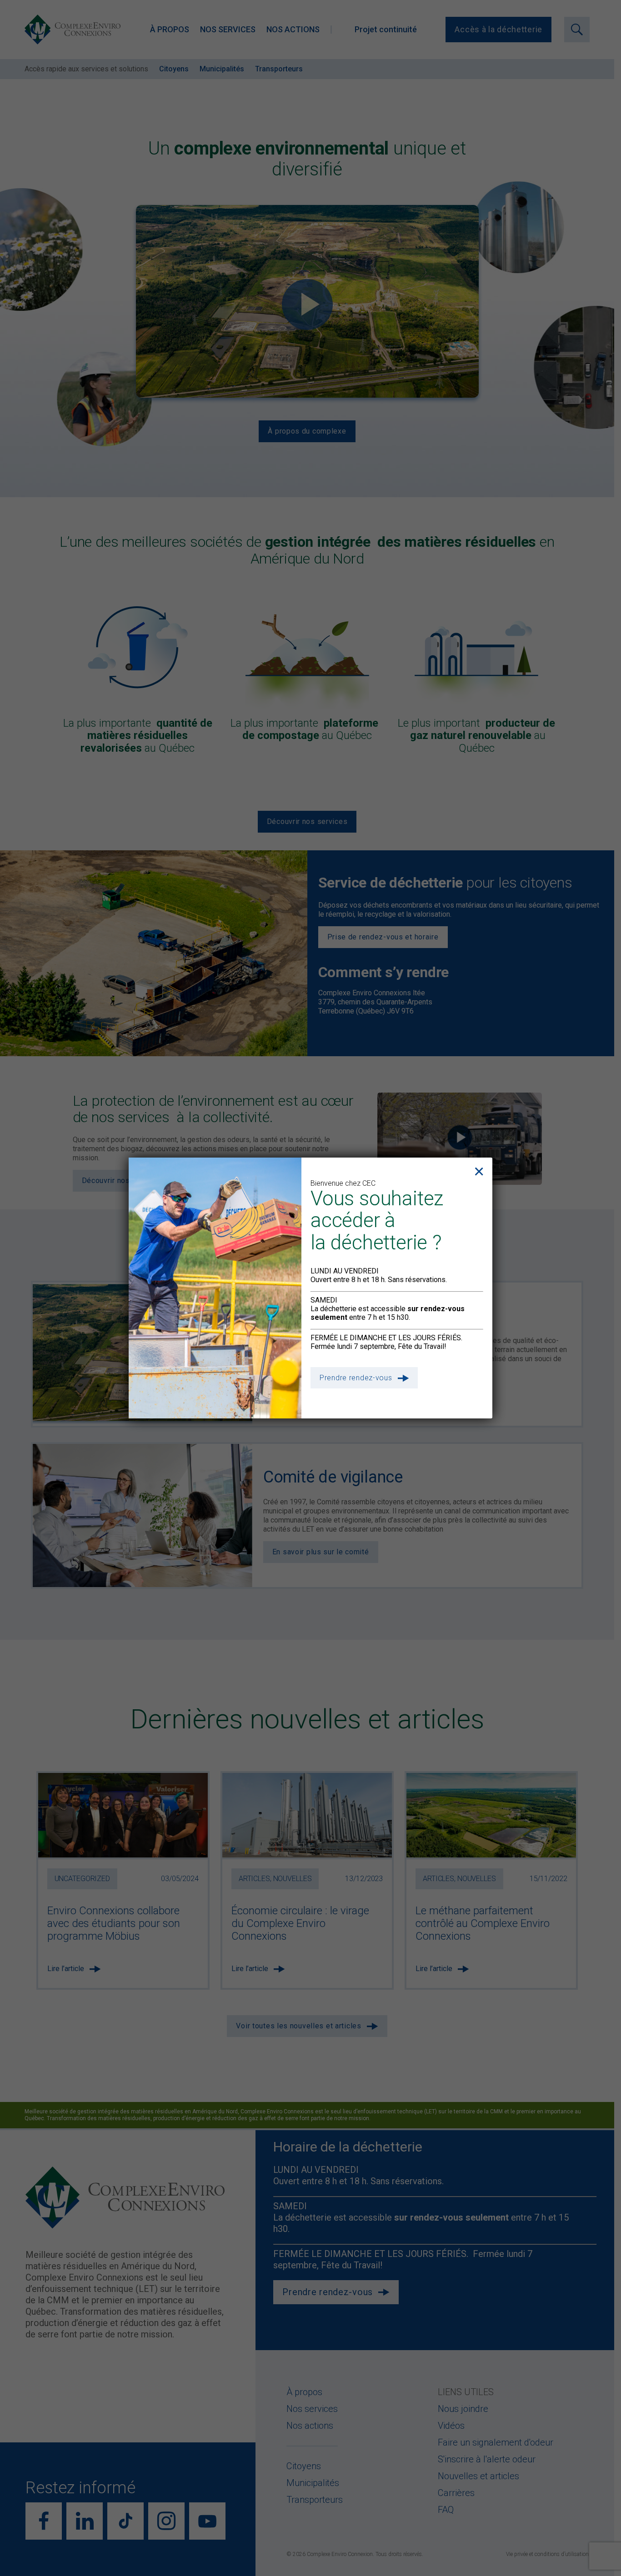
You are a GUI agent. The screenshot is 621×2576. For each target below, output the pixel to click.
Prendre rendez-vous (356, 1378)
